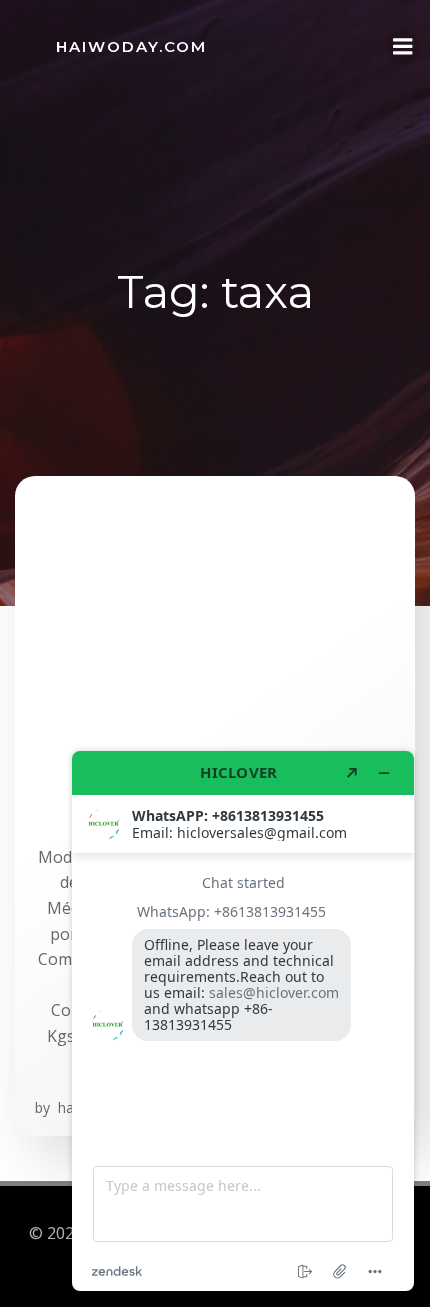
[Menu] (403, 47)
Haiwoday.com (131, 46)
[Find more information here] (243, 1021)
